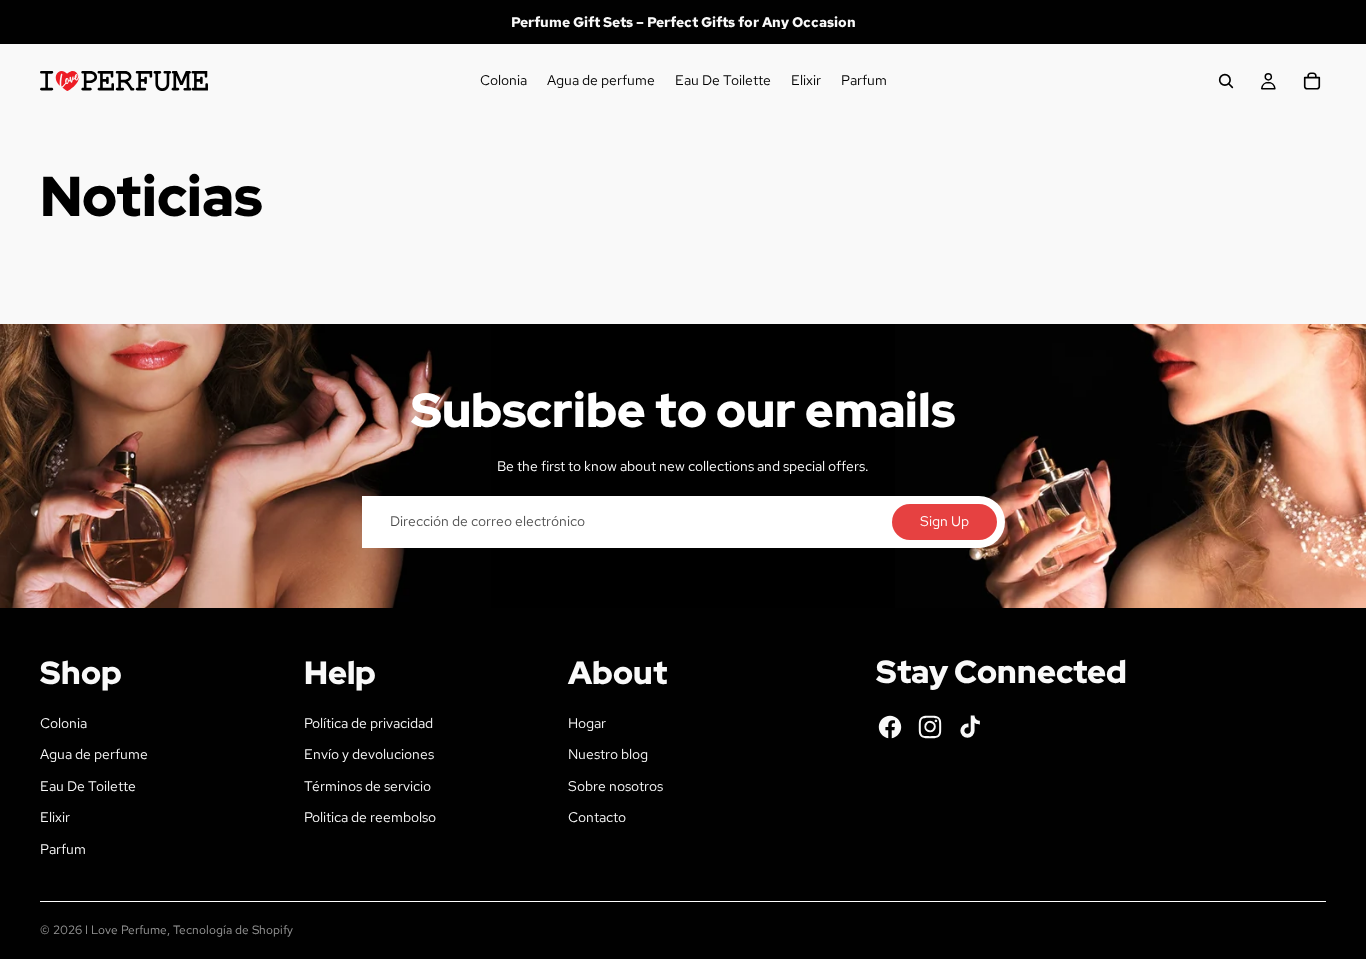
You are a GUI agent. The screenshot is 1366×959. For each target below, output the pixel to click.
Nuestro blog (608, 754)
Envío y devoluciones (369, 754)
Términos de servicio (367, 786)
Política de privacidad (368, 723)
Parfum (63, 849)
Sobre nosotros (615, 786)
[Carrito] (1312, 81)
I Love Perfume (126, 930)
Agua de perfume (94, 754)
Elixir (55, 817)
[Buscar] (1226, 81)
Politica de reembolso (370, 817)
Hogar (587, 723)
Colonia (63, 723)
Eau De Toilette (88, 786)
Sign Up (944, 521)
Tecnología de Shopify (233, 930)
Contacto (597, 817)
